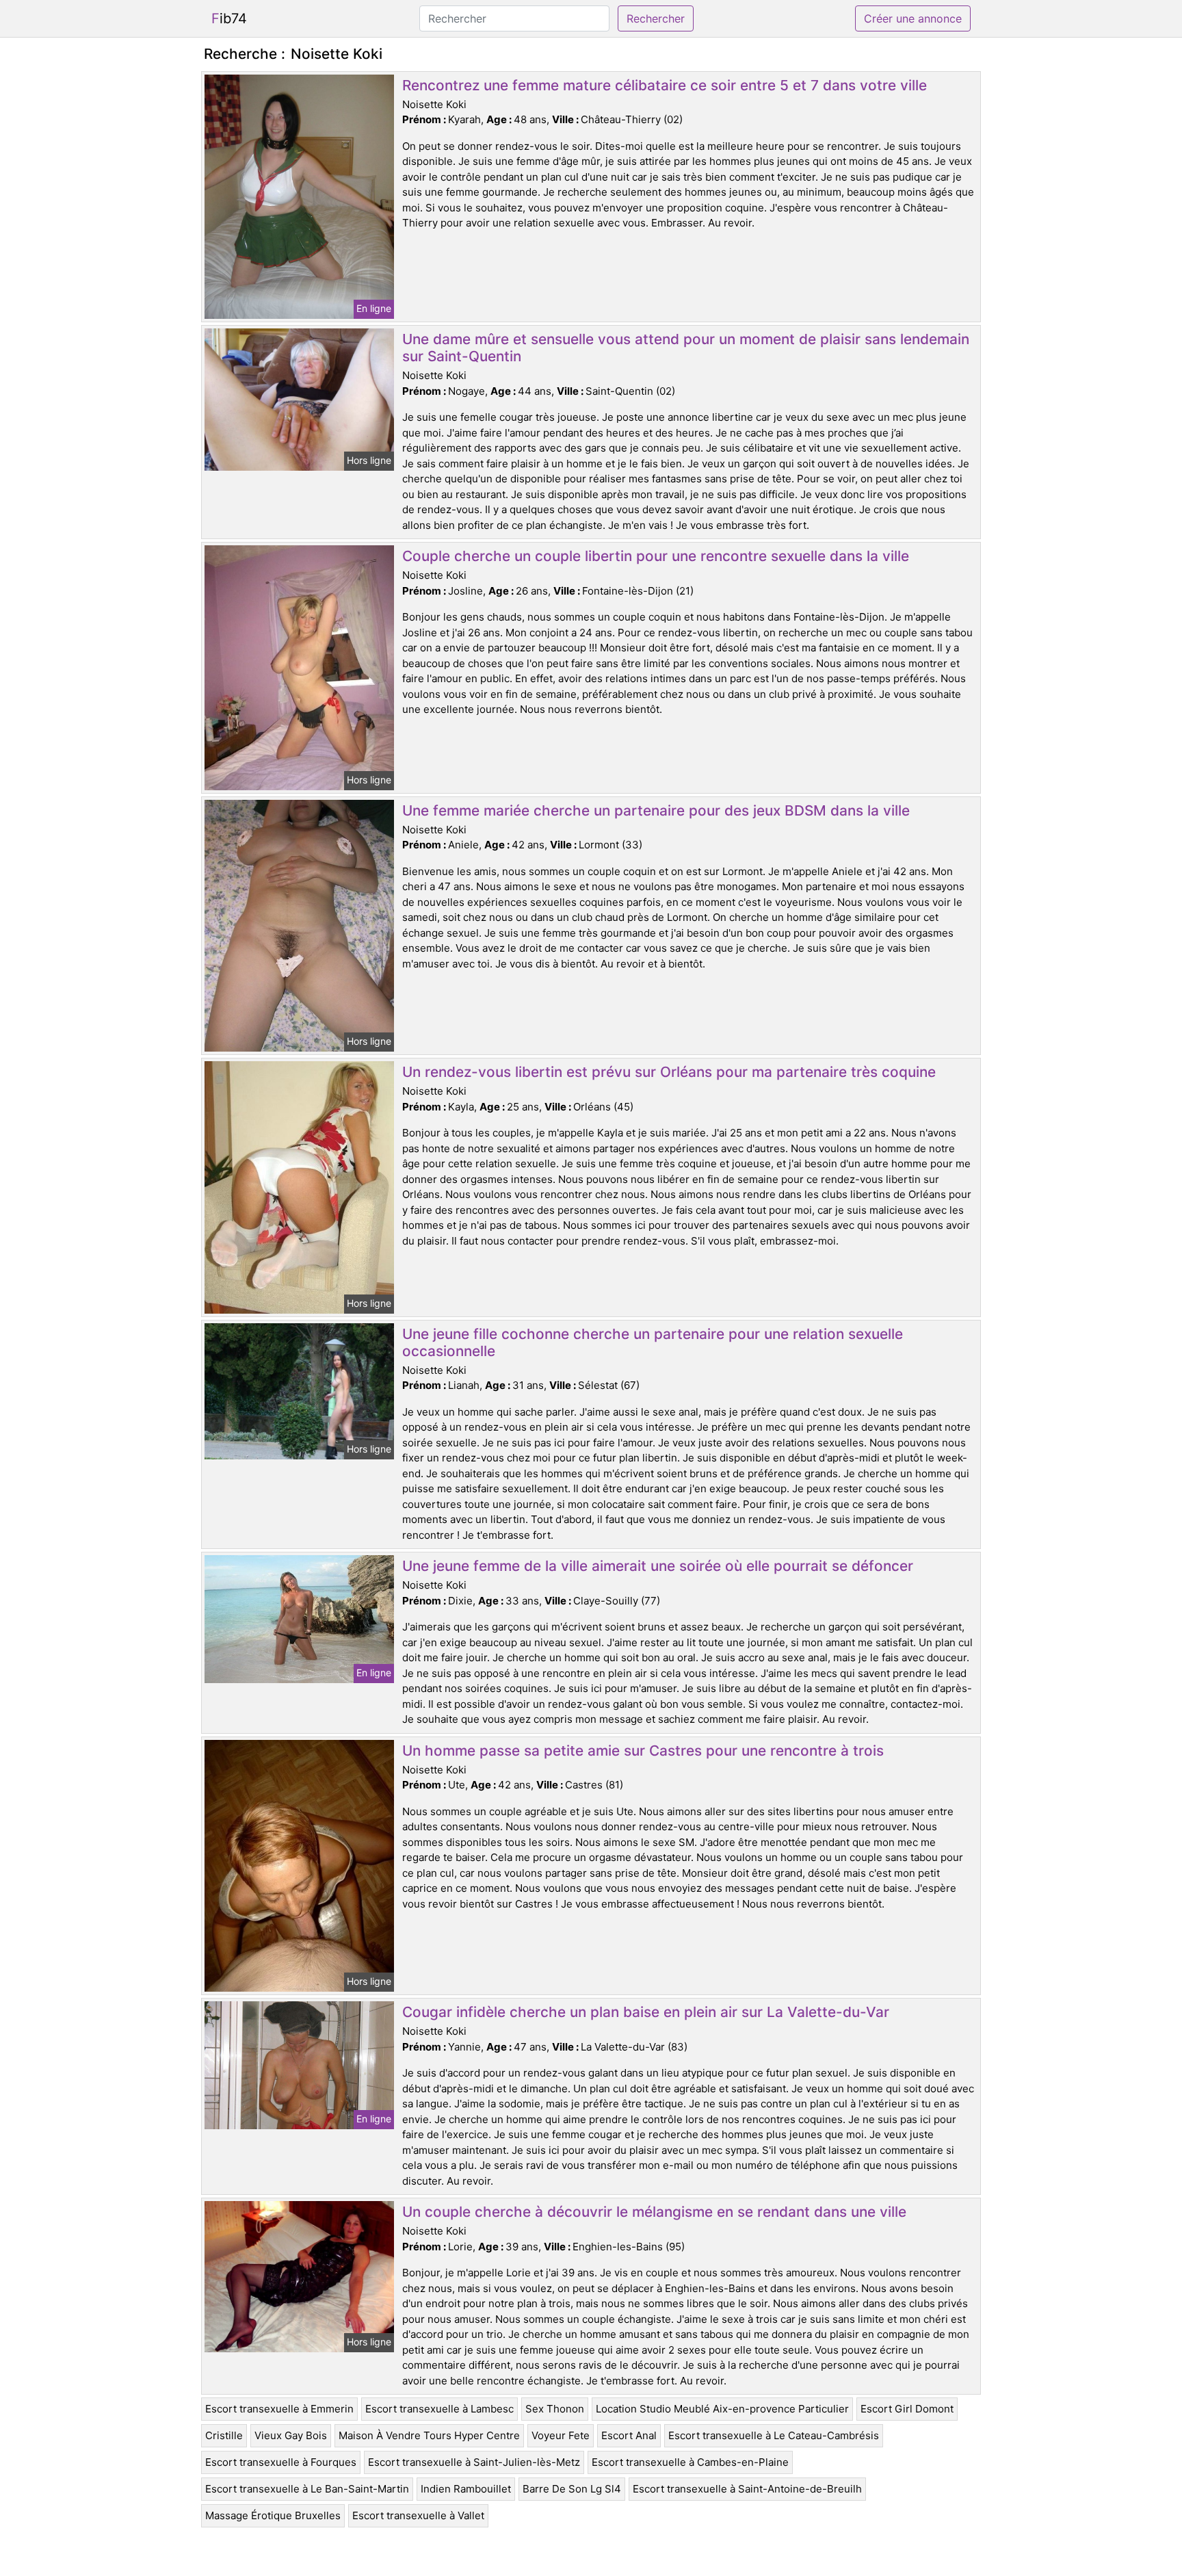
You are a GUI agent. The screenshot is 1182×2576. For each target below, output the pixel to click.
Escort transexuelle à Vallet (418, 2515)
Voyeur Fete (561, 2435)
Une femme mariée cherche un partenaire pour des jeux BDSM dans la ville (656, 810)
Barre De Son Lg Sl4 (572, 2489)
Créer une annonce (913, 18)
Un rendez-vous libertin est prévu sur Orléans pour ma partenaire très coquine (669, 1072)
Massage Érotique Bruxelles (273, 2515)
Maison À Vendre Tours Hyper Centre (429, 2435)
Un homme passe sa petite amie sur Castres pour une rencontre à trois (643, 1751)
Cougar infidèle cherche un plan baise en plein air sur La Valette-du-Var (646, 2012)
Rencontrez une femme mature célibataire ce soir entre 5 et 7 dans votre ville (665, 85)
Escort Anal (629, 2435)
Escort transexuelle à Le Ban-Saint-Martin (307, 2489)
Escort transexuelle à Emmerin (279, 2409)
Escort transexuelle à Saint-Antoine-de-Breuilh (747, 2489)
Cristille (224, 2435)
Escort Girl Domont (907, 2409)
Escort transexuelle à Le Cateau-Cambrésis (774, 2435)
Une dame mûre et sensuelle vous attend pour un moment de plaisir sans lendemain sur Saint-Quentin (686, 348)
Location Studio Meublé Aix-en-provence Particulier (722, 2409)
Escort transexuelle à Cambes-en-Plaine (690, 2462)
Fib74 (229, 18)
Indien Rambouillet (466, 2489)
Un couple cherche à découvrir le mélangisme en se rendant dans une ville (654, 2212)
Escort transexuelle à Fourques (281, 2462)
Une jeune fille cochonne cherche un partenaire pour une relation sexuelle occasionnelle (653, 1342)
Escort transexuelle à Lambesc (439, 2409)
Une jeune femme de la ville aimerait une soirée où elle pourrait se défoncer (658, 1566)
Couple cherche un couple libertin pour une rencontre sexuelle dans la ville (656, 556)
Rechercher (656, 18)
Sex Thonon (555, 2409)
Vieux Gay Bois (291, 2435)
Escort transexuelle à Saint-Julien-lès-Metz (474, 2462)
